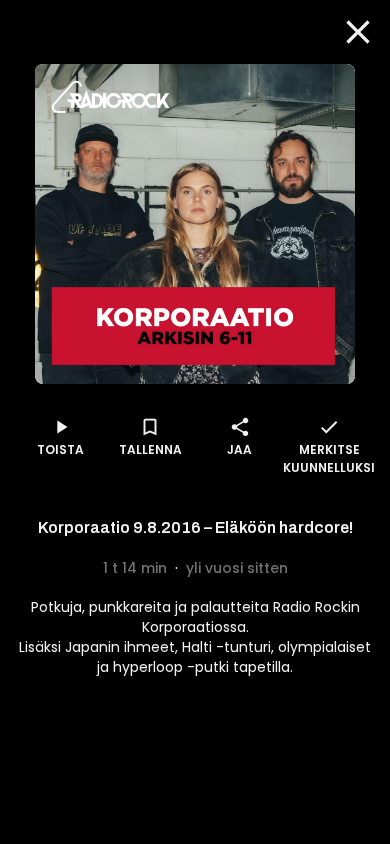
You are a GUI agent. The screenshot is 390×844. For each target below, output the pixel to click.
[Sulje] (358, 32)
